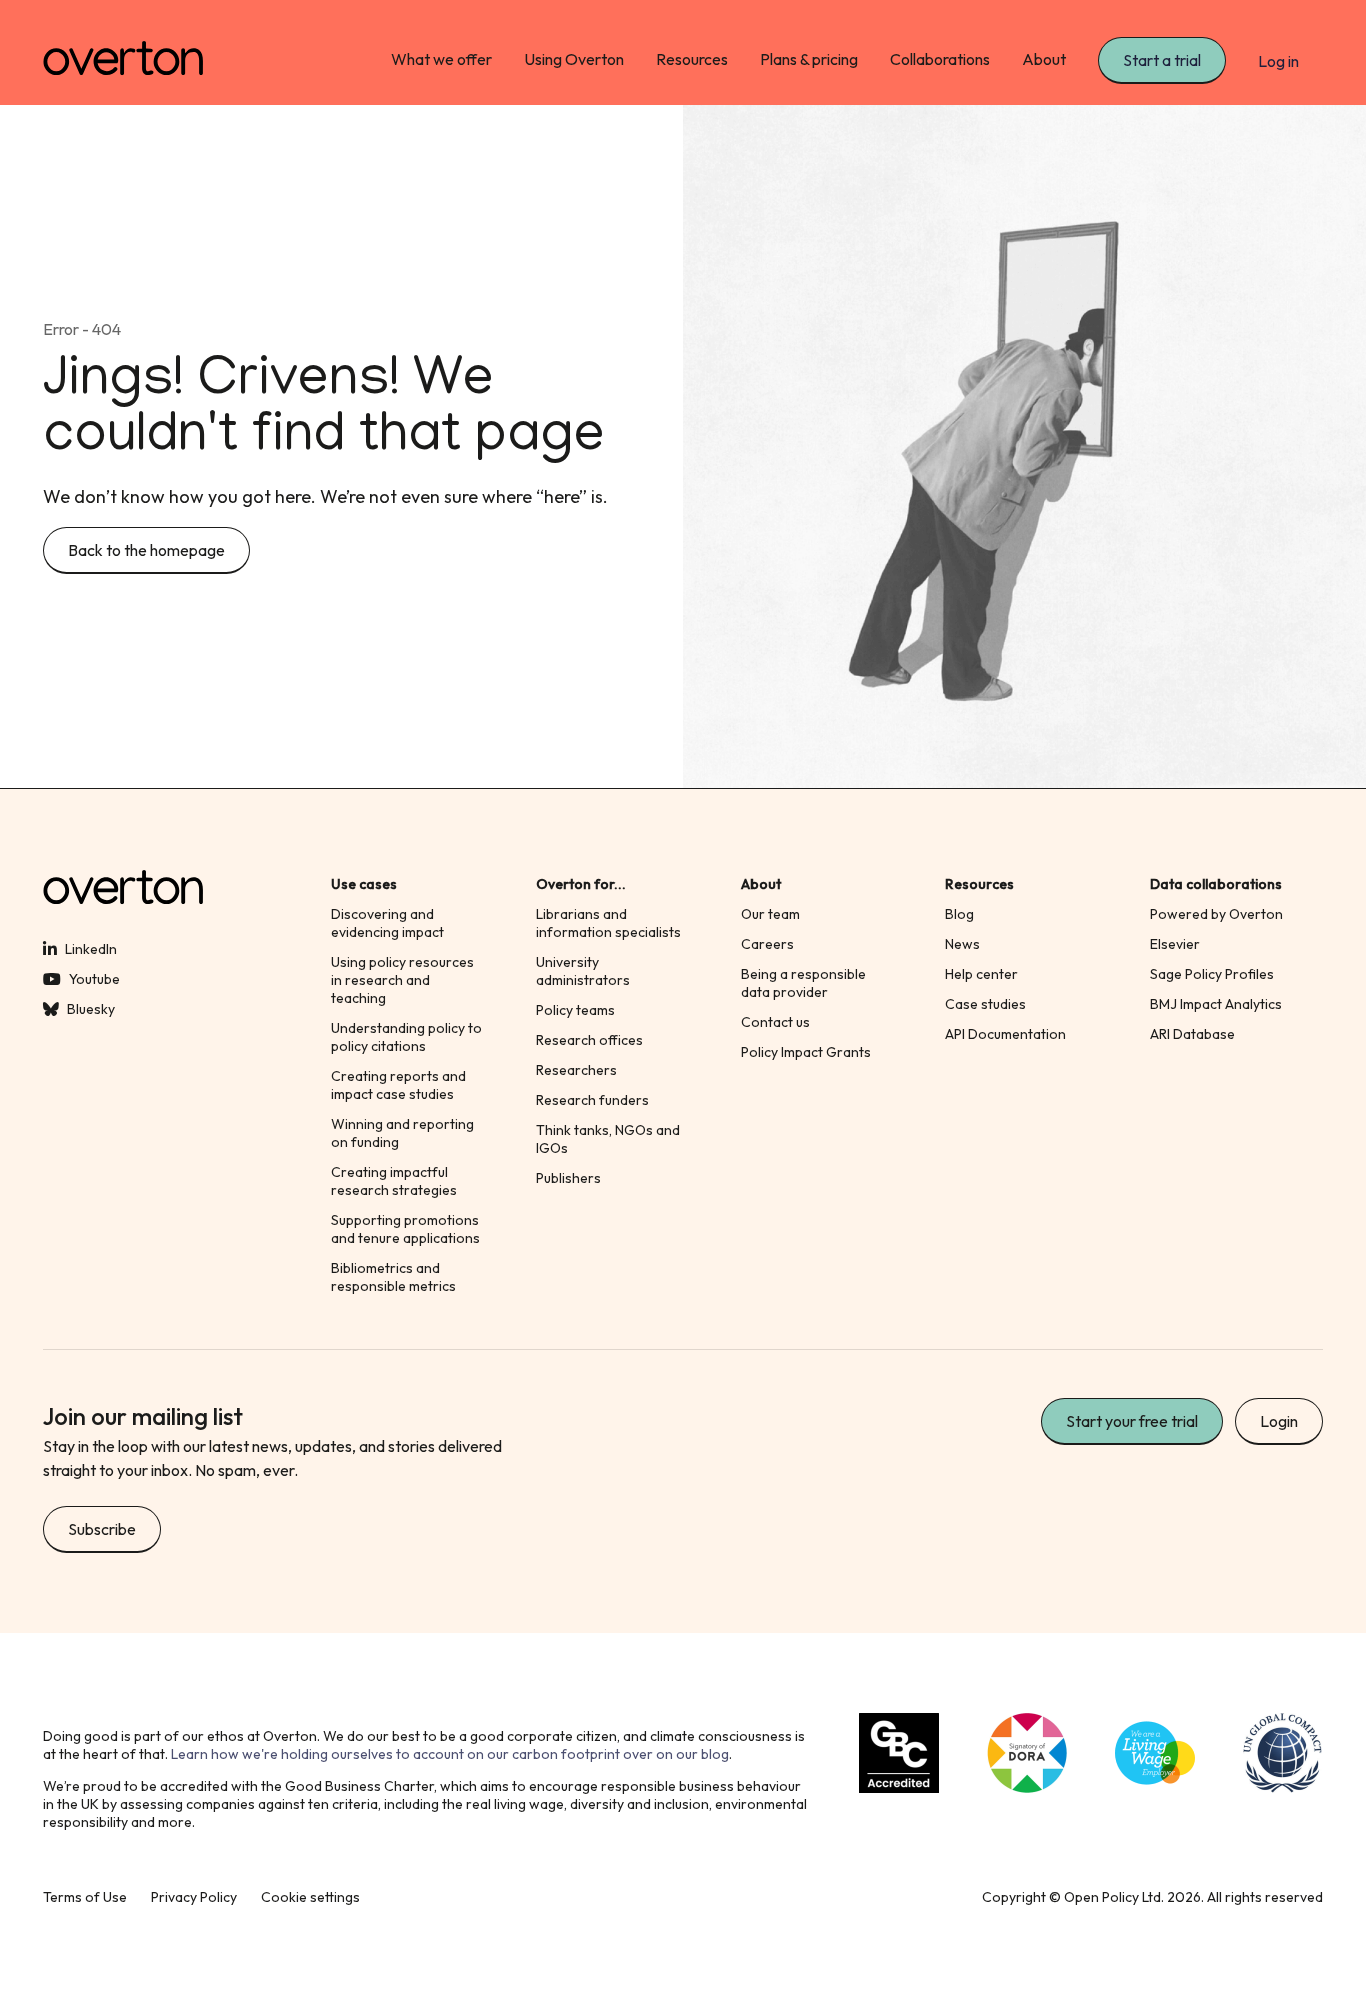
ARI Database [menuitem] (1192, 1034)
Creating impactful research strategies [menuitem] (394, 1181)
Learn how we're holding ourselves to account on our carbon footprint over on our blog (450, 1754)
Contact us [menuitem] (775, 1022)
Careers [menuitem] (767, 944)
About (1044, 59)
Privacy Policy (194, 1897)
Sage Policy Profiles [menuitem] (1212, 974)
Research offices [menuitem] (589, 1040)
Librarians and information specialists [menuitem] (608, 923)
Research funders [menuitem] (592, 1100)
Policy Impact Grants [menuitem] (806, 1052)
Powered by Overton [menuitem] (1216, 914)
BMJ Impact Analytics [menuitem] (1216, 1004)
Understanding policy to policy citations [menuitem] (406, 1037)
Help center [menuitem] (981, 974)
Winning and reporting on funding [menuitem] (402, 1133)
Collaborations (940, 59)
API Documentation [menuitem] (1005, 1034)
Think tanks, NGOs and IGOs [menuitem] (608, 1139)
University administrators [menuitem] (583, 971)
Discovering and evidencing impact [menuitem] (387, 923)
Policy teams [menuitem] (575, 1010)
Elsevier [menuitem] (1175, 944)
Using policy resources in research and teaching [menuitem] (402, 980)
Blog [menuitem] (959, 914)
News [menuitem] (962, 944)
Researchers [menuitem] (576, 1070)
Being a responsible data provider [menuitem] (803, 983)
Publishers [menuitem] (568, 1178)
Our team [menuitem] (770, 914)
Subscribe (102, 1529)
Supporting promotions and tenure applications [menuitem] (405, 1229)
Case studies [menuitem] (985, 1004)
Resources (692, 59)
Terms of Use (85, 1897)
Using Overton (574, 59)
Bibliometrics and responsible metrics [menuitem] (393, 1277)
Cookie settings (310, 1897)
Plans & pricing (809, 59)
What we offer (441, 59)
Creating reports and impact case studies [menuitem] (398, 1085)
